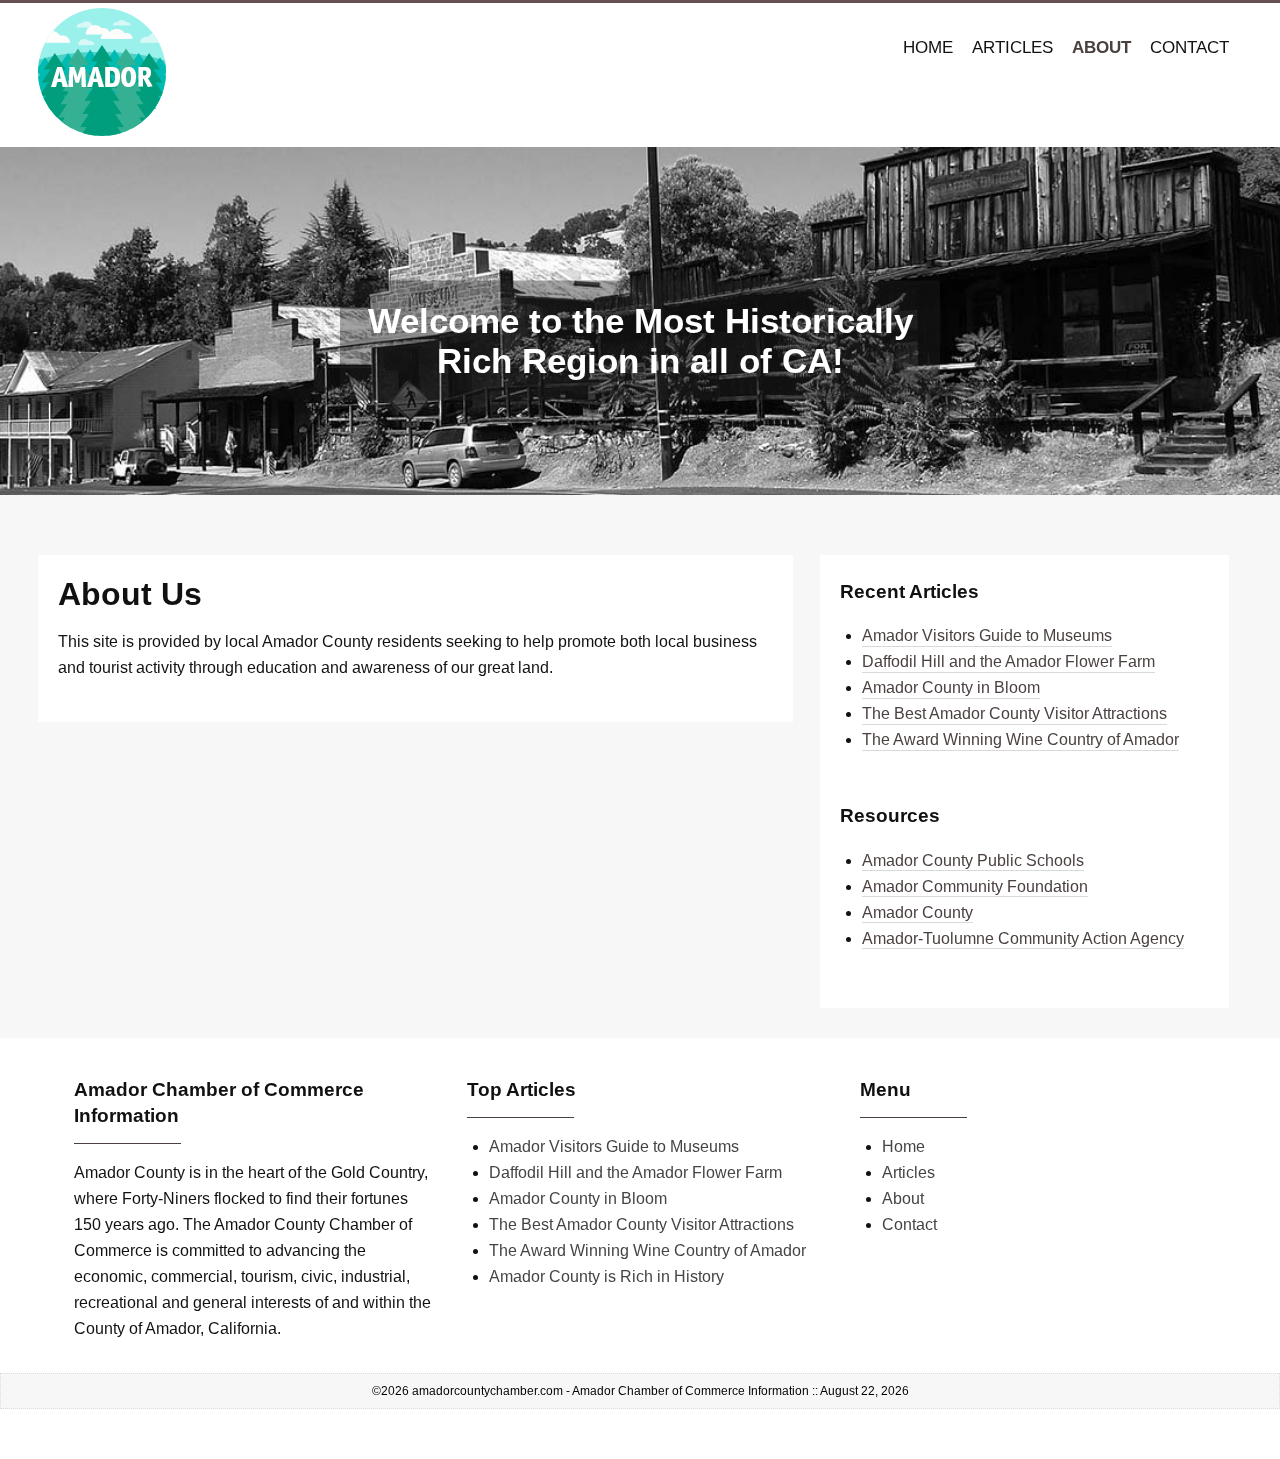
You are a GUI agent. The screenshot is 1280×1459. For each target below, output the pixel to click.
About (1101, 47)
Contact (1189, 47)
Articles (1012, 47)
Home (928, 47)
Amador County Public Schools (973, 860)
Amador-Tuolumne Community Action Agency (1023, 938)
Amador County (917, 912)
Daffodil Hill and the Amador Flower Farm (1008, 661)
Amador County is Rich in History (606, 1276)
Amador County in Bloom (951, 687)
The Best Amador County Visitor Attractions (1014, 713)
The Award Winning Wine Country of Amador (1020, 739)
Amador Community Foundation (975, 886)
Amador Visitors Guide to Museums (987, 635)
